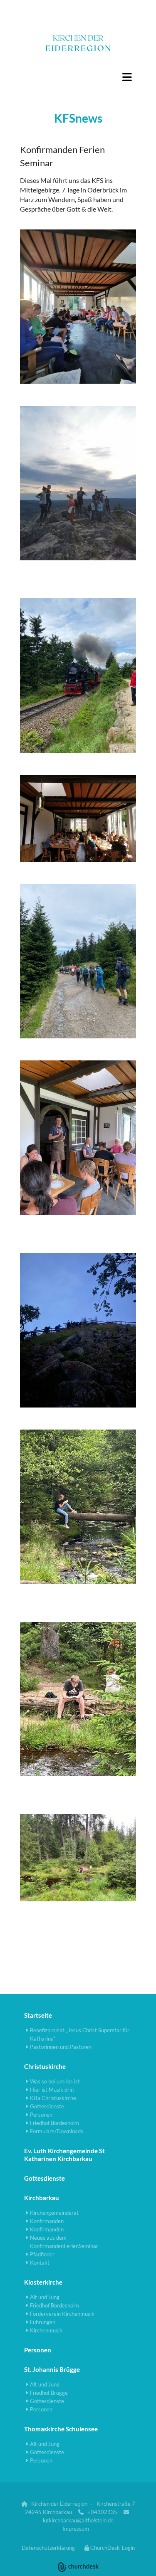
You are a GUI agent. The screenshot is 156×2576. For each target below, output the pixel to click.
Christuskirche (45, 2066)
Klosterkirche (43, 2282)
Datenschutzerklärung (48, 2548)
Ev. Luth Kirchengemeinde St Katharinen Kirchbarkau (64, 2155)
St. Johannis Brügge (52, 2369)
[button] (78, 77)
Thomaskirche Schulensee (61, 2429)
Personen (38, 2350)
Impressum (76, 2529)
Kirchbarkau (42, 2198)
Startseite (38, 2015)
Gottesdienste (45, 2178)
